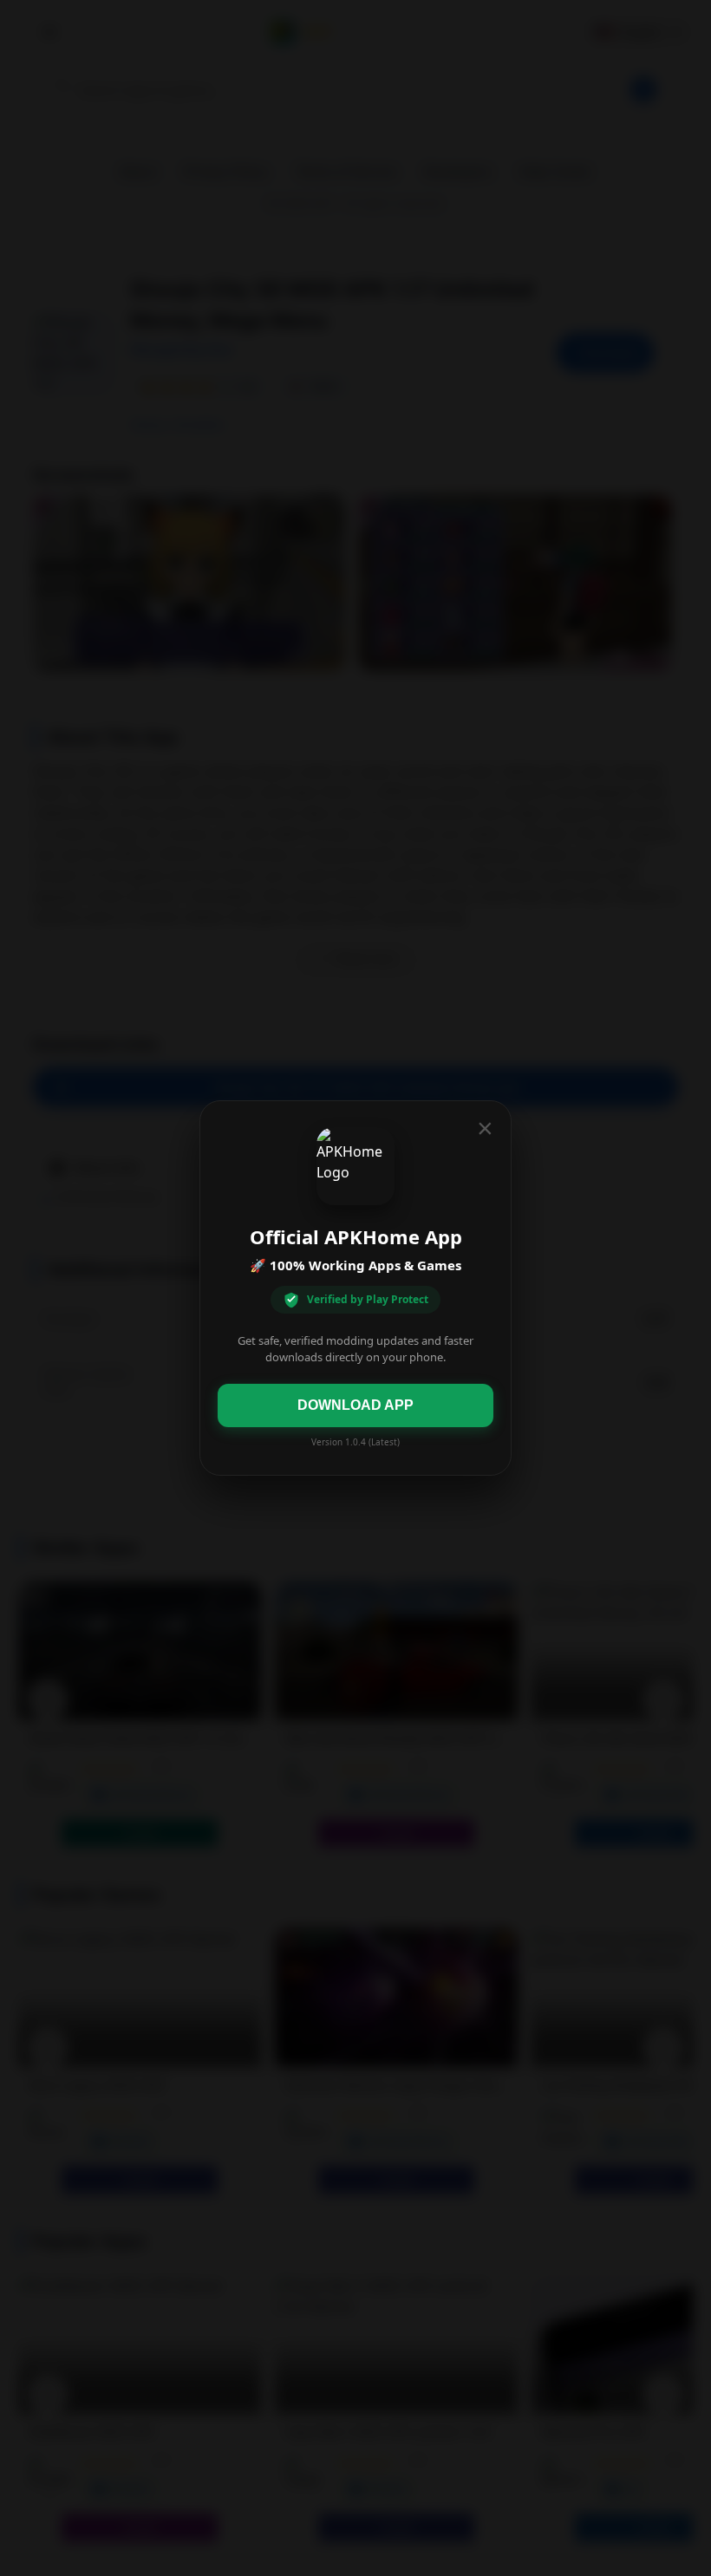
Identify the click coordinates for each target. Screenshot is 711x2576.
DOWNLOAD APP (355, 1405)
